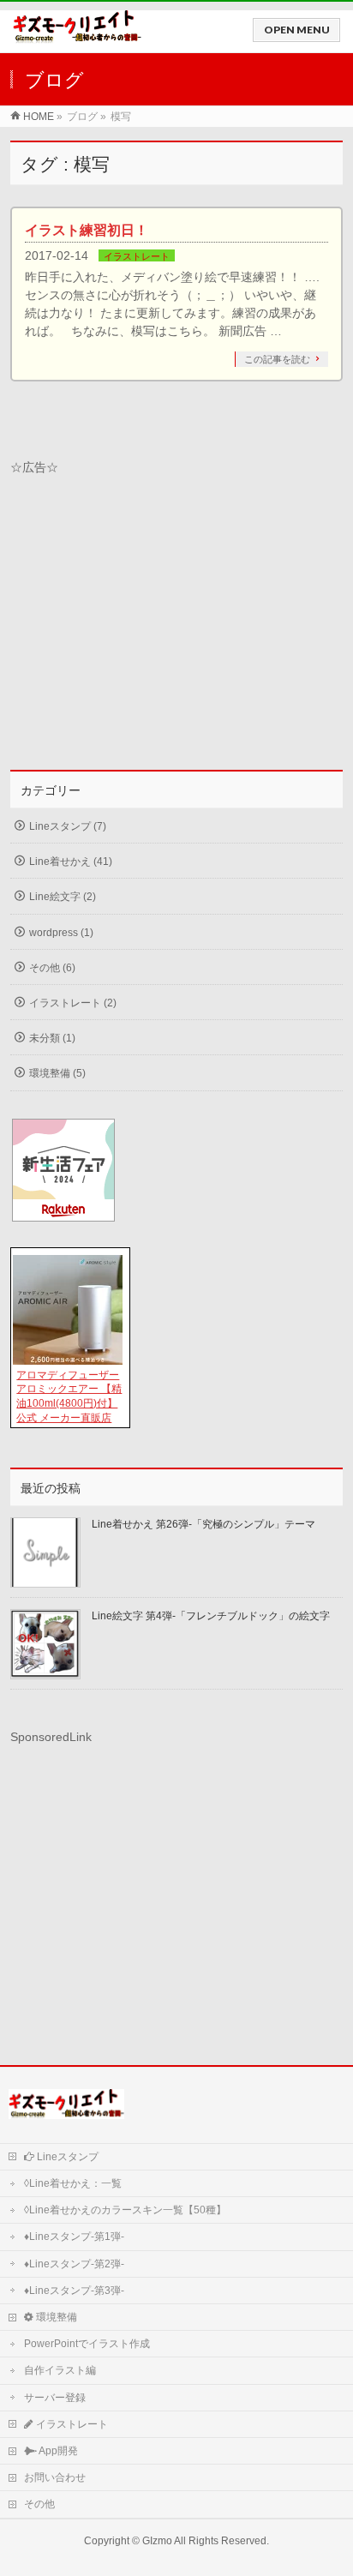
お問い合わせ (55, 2477)
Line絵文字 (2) (63, 897)
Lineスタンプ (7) (68, 826)
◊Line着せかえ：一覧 (73, 2183)
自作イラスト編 (60, 2370)
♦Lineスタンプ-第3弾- (74, 2291)
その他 (39, 2504)
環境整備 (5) (57, 1073)
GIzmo (157, 2541)
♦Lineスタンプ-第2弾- (74, 2264)
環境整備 (55, 2317)
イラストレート (137, 256)
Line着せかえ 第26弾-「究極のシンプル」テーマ (203, 1524)
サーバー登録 (55, 2398)
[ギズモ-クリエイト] (77, 35)
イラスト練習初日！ (87, 230)
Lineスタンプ (66, 2157)
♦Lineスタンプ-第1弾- (74, 2237)
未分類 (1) (52, 1038)
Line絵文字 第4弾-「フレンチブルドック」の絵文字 (211, 1616)
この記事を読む (277, 359)
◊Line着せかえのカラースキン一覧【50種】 (125, 2210)
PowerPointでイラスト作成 (87, 2344)
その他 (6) (52, 968)
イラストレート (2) (73, 1003)
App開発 (57, 2451)
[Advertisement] (176, 615)
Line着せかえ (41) (71, 862)
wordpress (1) (61, 933)
